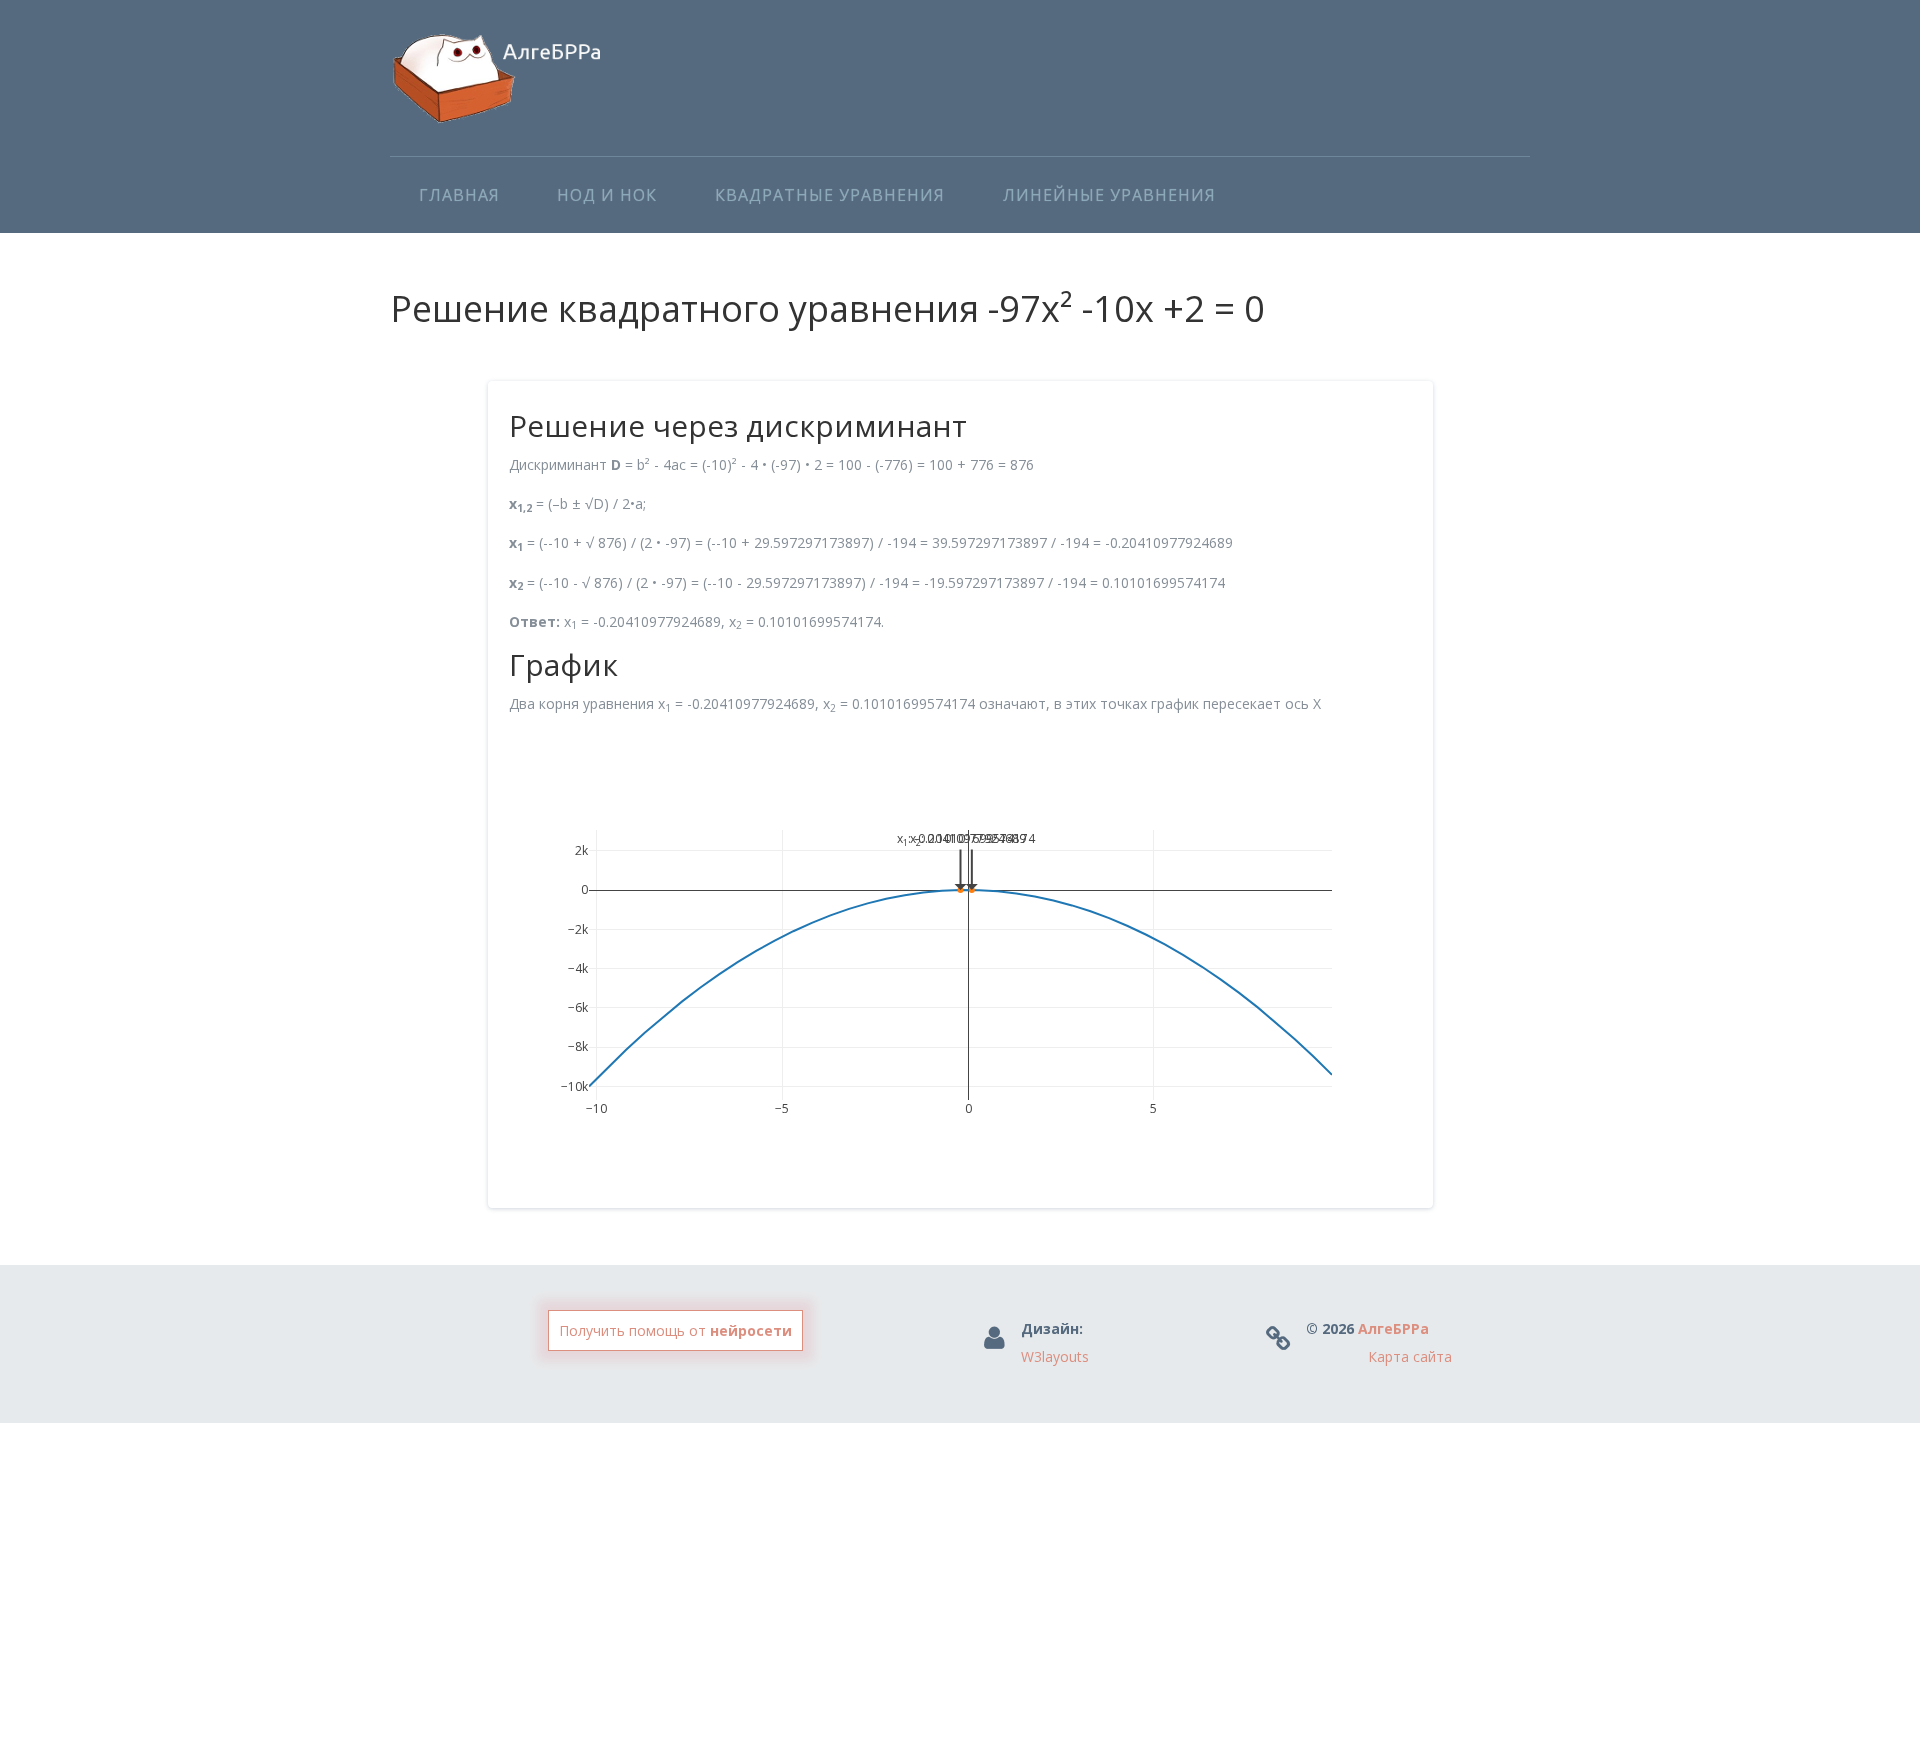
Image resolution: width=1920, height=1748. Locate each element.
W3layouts (1055, 1356)
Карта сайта (1410, 1356)
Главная (459, 195)
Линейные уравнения (1109, 195)
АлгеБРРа (1393, 1328)
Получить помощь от (675, 1330)
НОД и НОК (607, 195)
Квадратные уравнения (830, 195)
